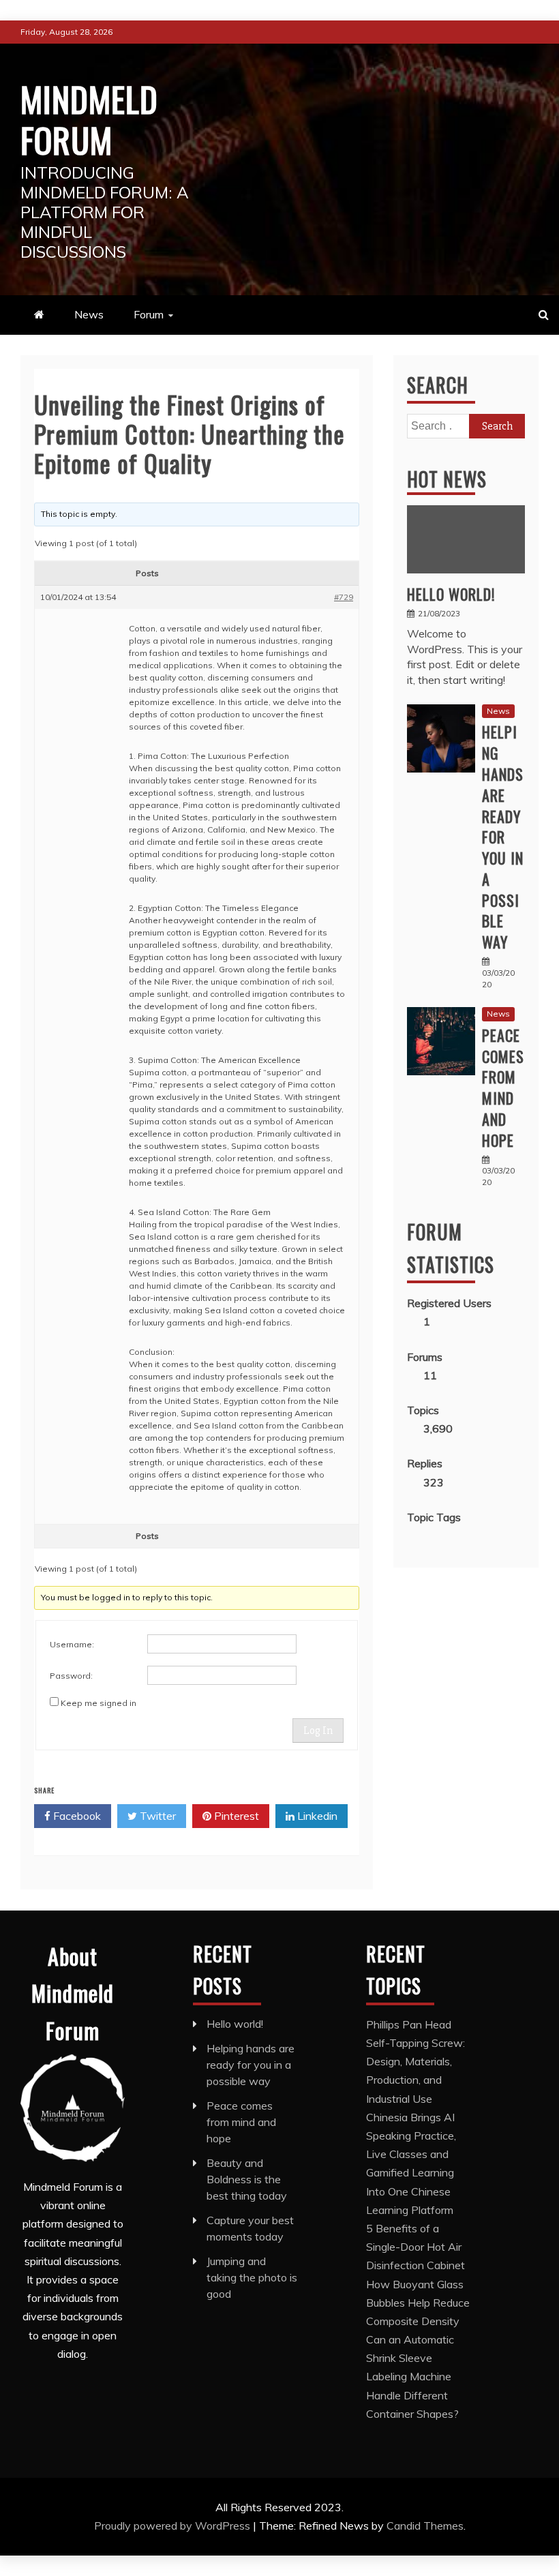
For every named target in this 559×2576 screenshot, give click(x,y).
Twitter (156, 1816)
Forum (149, 314)
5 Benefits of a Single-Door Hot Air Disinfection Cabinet (416, 2247)
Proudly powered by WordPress (173, 2526)
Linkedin (316, 1816)
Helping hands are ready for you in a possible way (503, 837)
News (89, 314)
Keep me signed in (99, 1703)
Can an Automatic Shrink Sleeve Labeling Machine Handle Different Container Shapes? (412, 2377)
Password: (71, 1676)
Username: (72, 1644)
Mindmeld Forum (89, 119)
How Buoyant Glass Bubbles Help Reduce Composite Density (418, 2303)
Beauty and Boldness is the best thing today (247, 2179)
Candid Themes (425, 2526)
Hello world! (451, 594)
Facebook (76, 1816)
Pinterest (235, 1816)
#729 (344, 597)
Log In (318, 1731)
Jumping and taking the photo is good (252, 2277)
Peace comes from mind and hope (503, 1088)
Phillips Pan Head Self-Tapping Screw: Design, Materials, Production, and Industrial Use (416, 2062)
